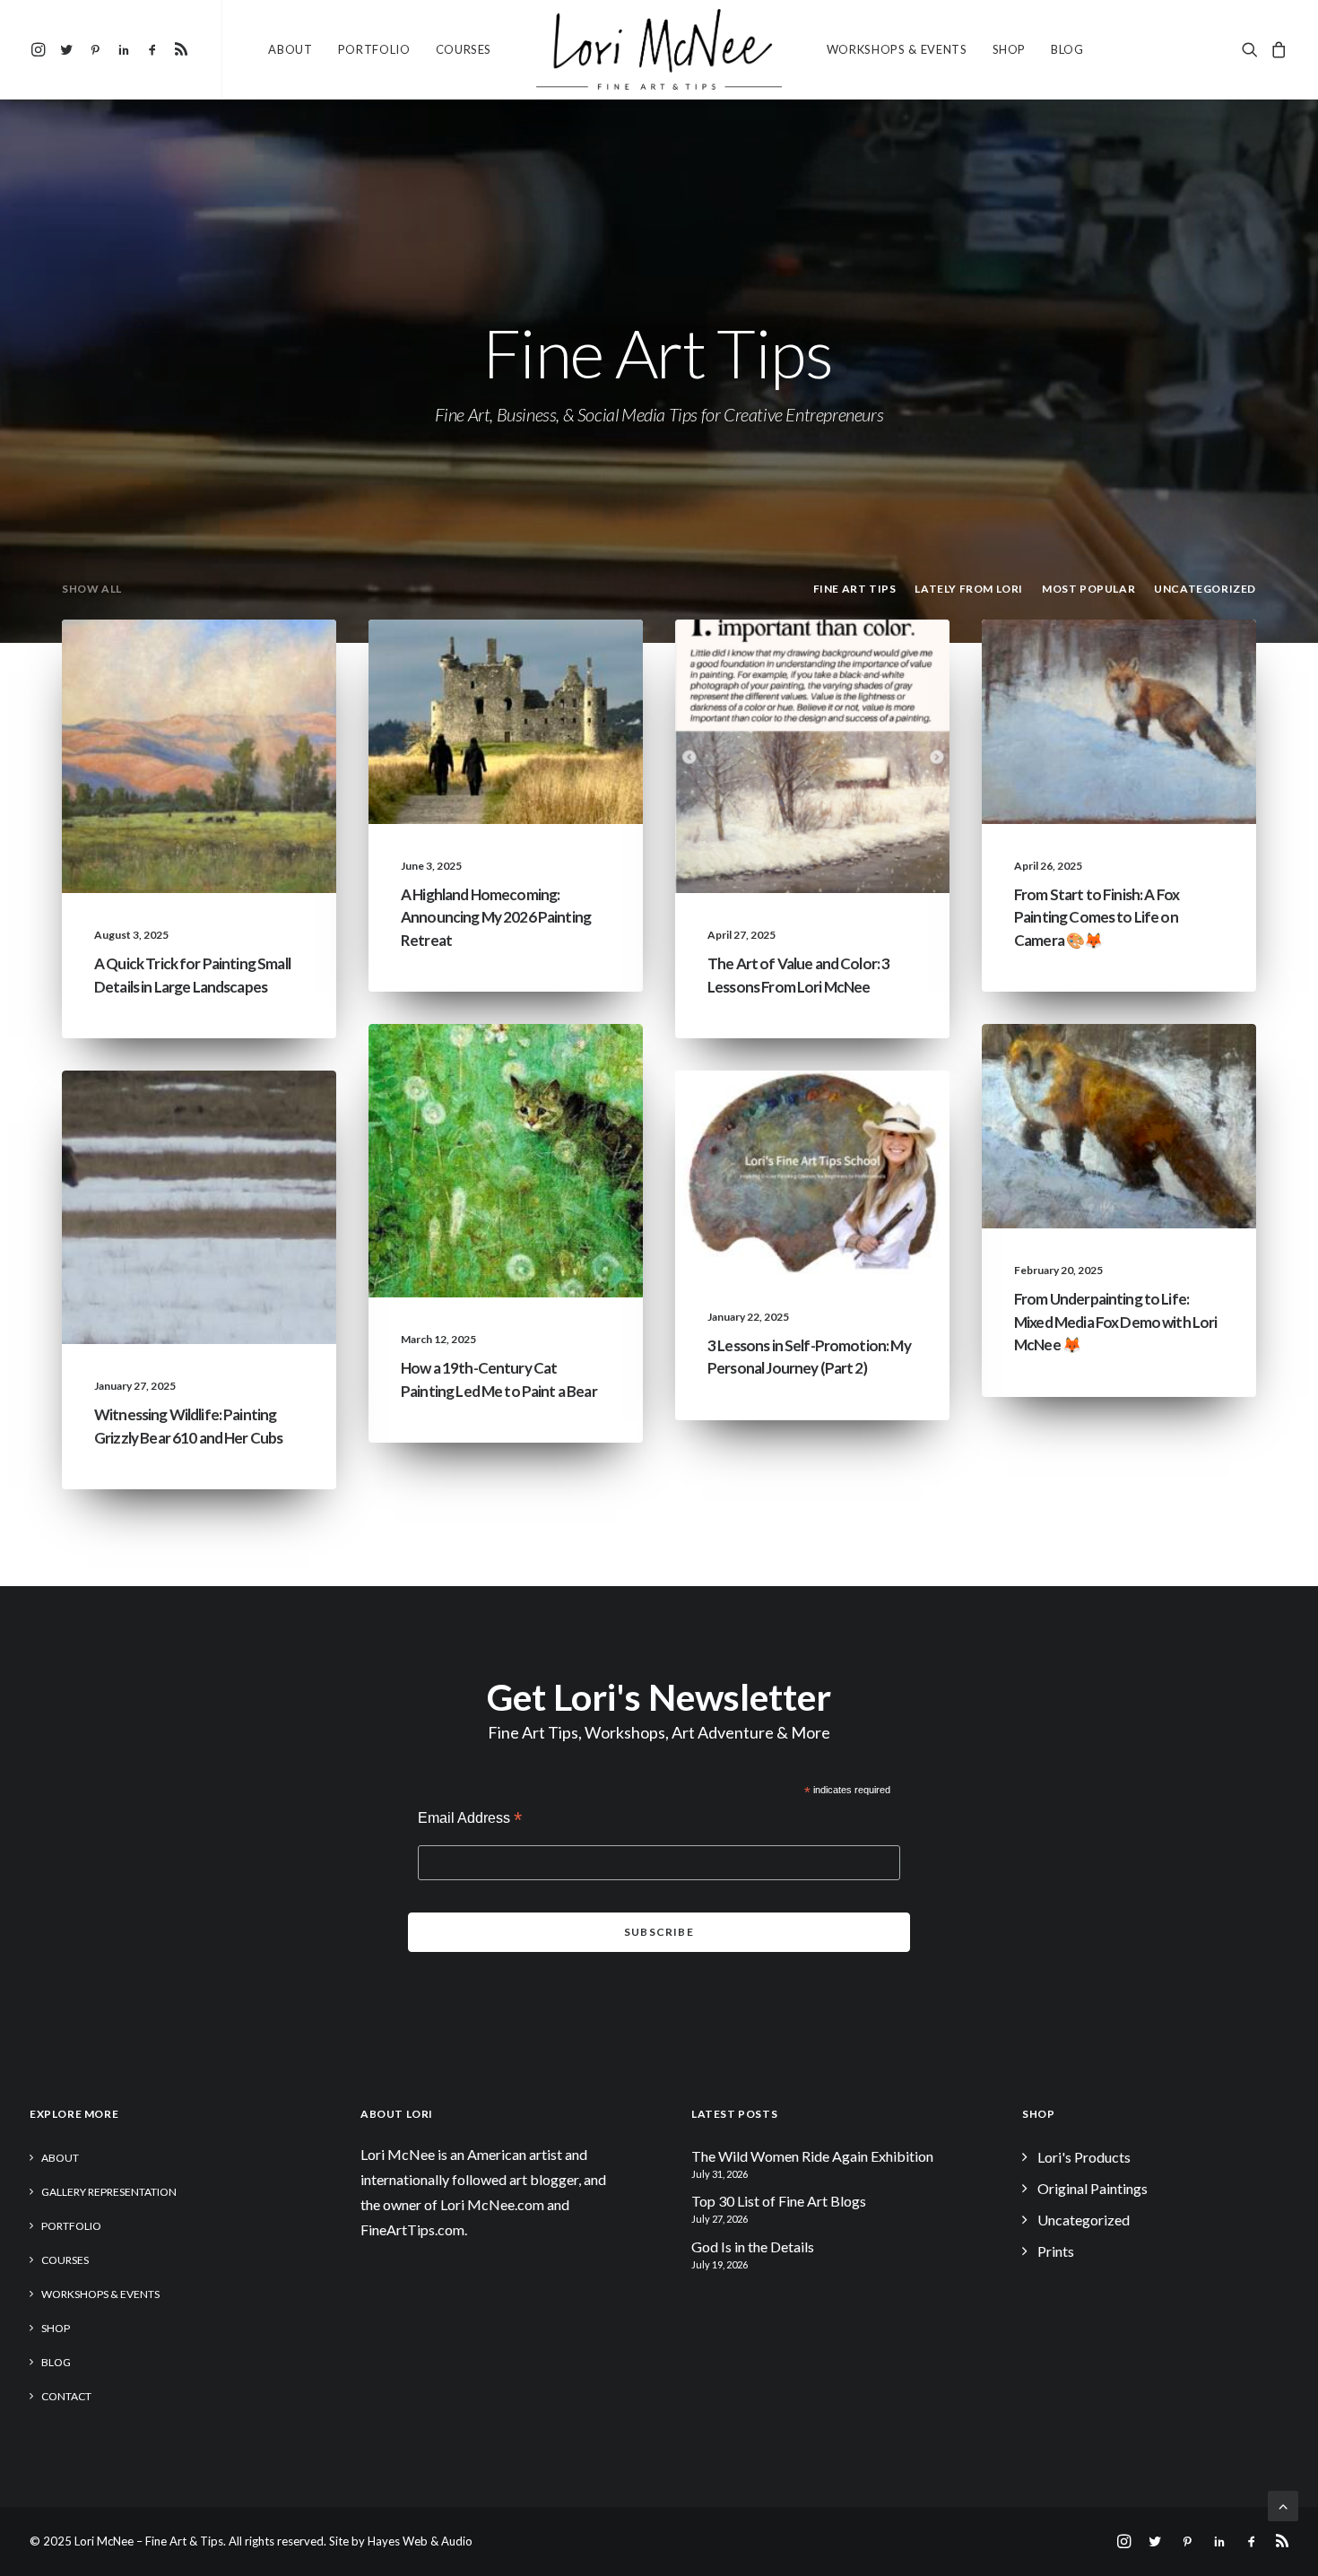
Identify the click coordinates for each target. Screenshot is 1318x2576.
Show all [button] (92, 589)
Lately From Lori (470, 662)
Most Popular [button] (1088, 589)
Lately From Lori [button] (969, 589)
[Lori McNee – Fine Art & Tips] (659, 49)
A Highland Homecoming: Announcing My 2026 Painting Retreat (496, 917)
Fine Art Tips (164, 662)
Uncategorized (866, 662)
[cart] (1276, 49)
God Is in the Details (753, 2246)
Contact (66, 2396)
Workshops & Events (897, 49)
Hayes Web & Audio (420, 2541)
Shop (1010, 49)
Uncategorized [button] (1205, 589)
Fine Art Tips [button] (855, 589)
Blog (1067, 49)
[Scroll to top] (1283, 2504)
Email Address (470, 1820)
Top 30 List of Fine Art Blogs (779, 2201)
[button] (41, 49)
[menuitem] (41, 49)
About (290, 49)
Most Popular (256, 662)
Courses (464, 49)
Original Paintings (1093, 2188)
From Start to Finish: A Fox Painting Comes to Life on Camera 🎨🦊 (1097, 917)
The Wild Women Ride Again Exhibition (812, 2156)
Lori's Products (1084, 2157)
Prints (1056, 2251)
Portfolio (374, 49)
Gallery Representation (109, 2192)
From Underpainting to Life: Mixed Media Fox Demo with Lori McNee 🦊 (1116, 1322)
